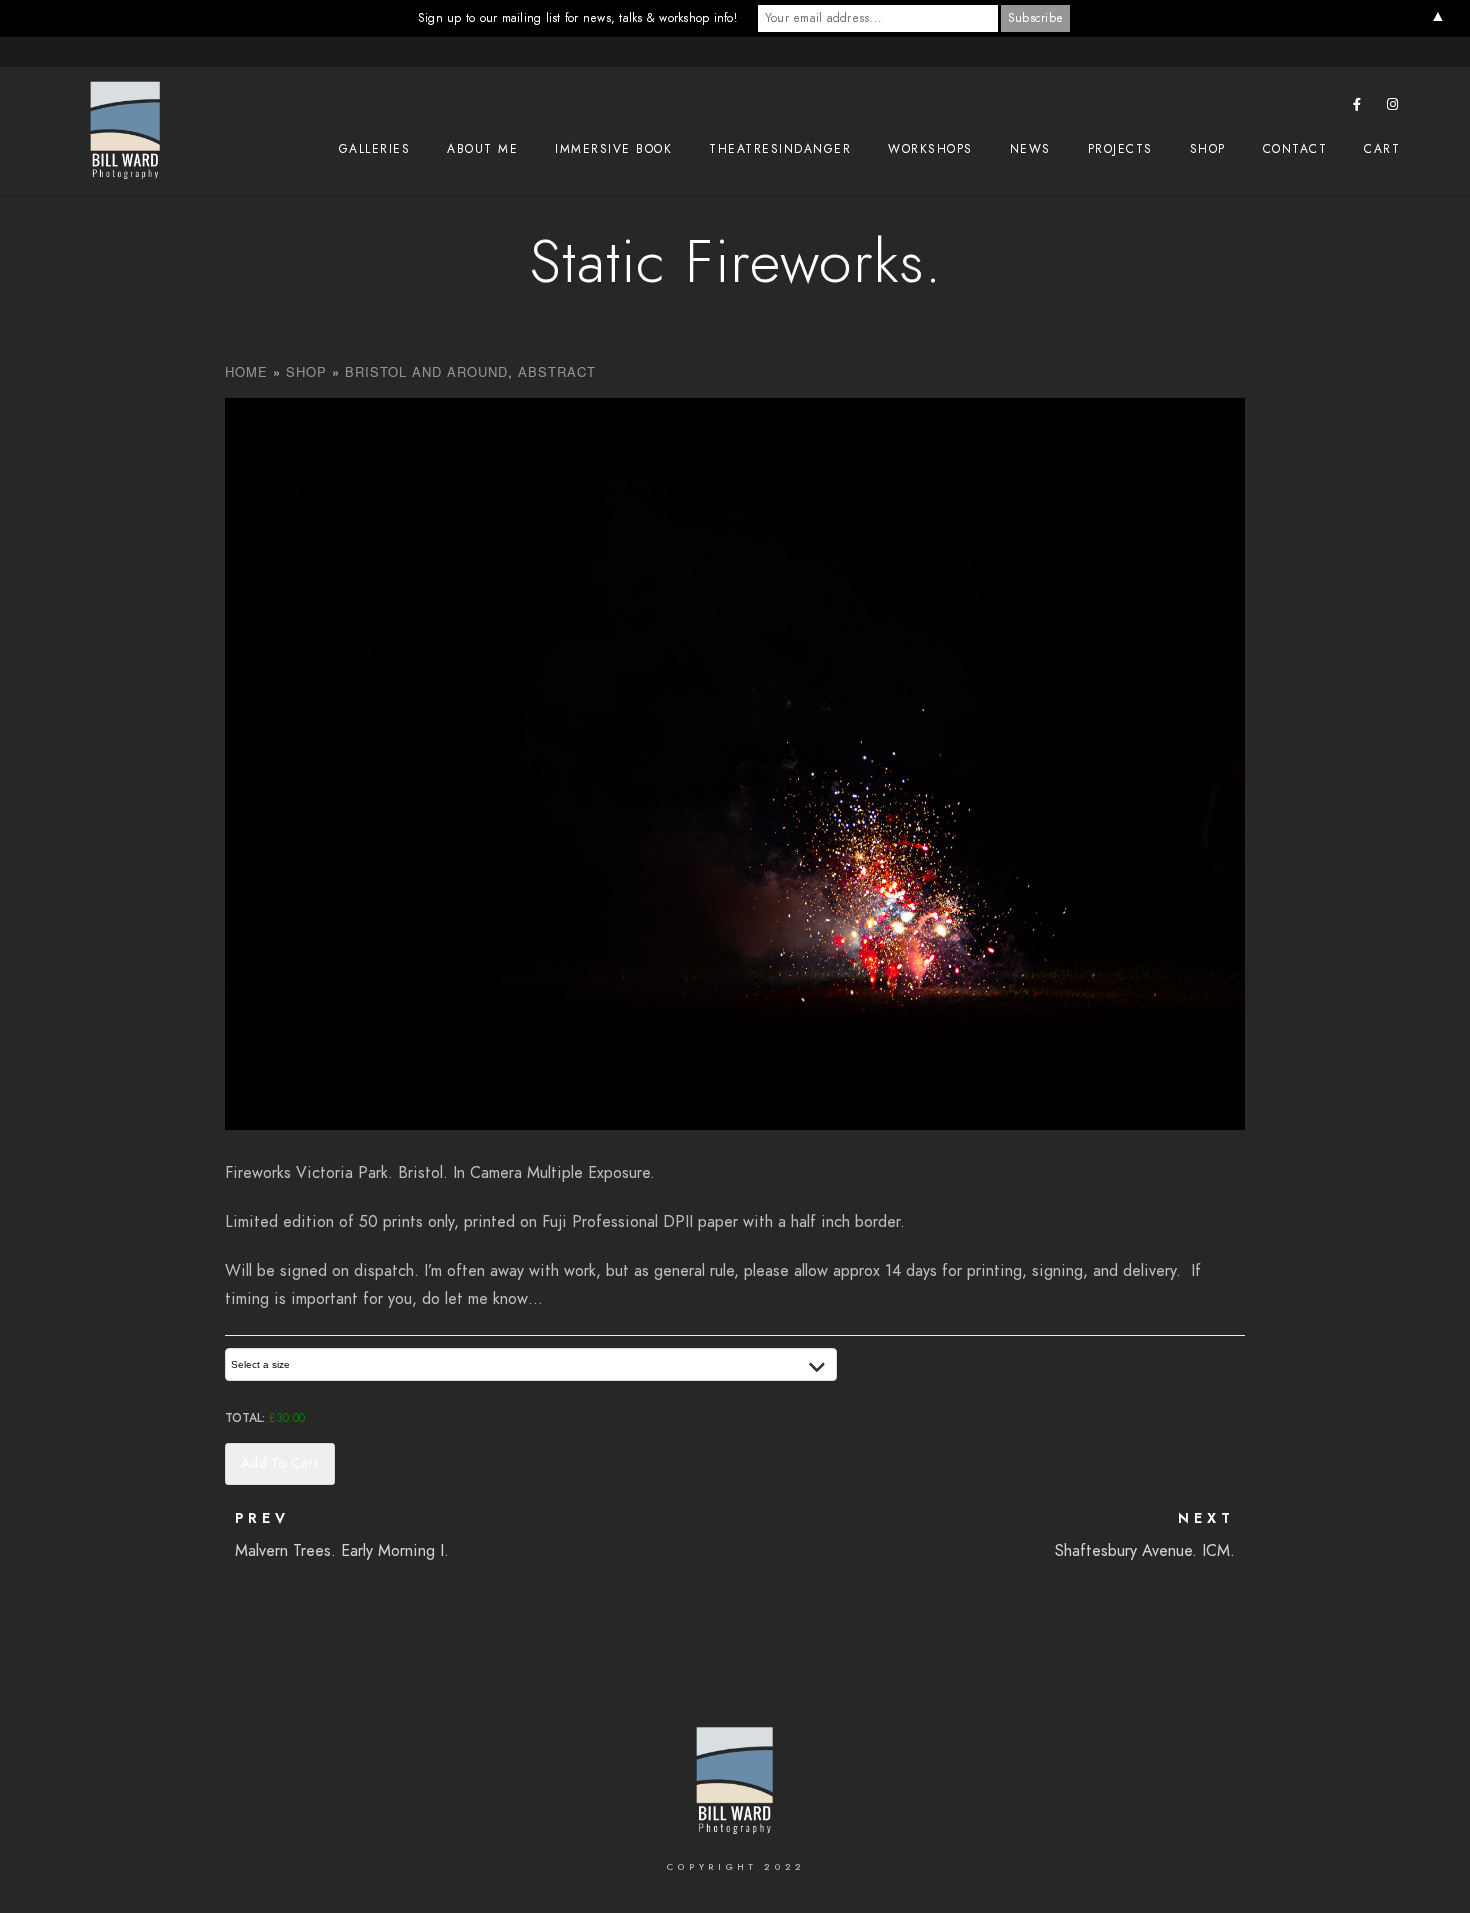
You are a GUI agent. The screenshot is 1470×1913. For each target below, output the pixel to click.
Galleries (375, 149)
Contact (1295, 149)
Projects (1120, 149)
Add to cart (280, 1463)
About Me (482, 149)
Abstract (557, 371)
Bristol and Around (426, 371)
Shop (1208, 149)
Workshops (930, 149)
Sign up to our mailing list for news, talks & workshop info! (577, 18)
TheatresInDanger (780, 149)
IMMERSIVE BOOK (613, 149)
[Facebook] (1358, 108)
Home (246, 371)
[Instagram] (1393, 108)
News (1030, 149)
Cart (1382, 149)
